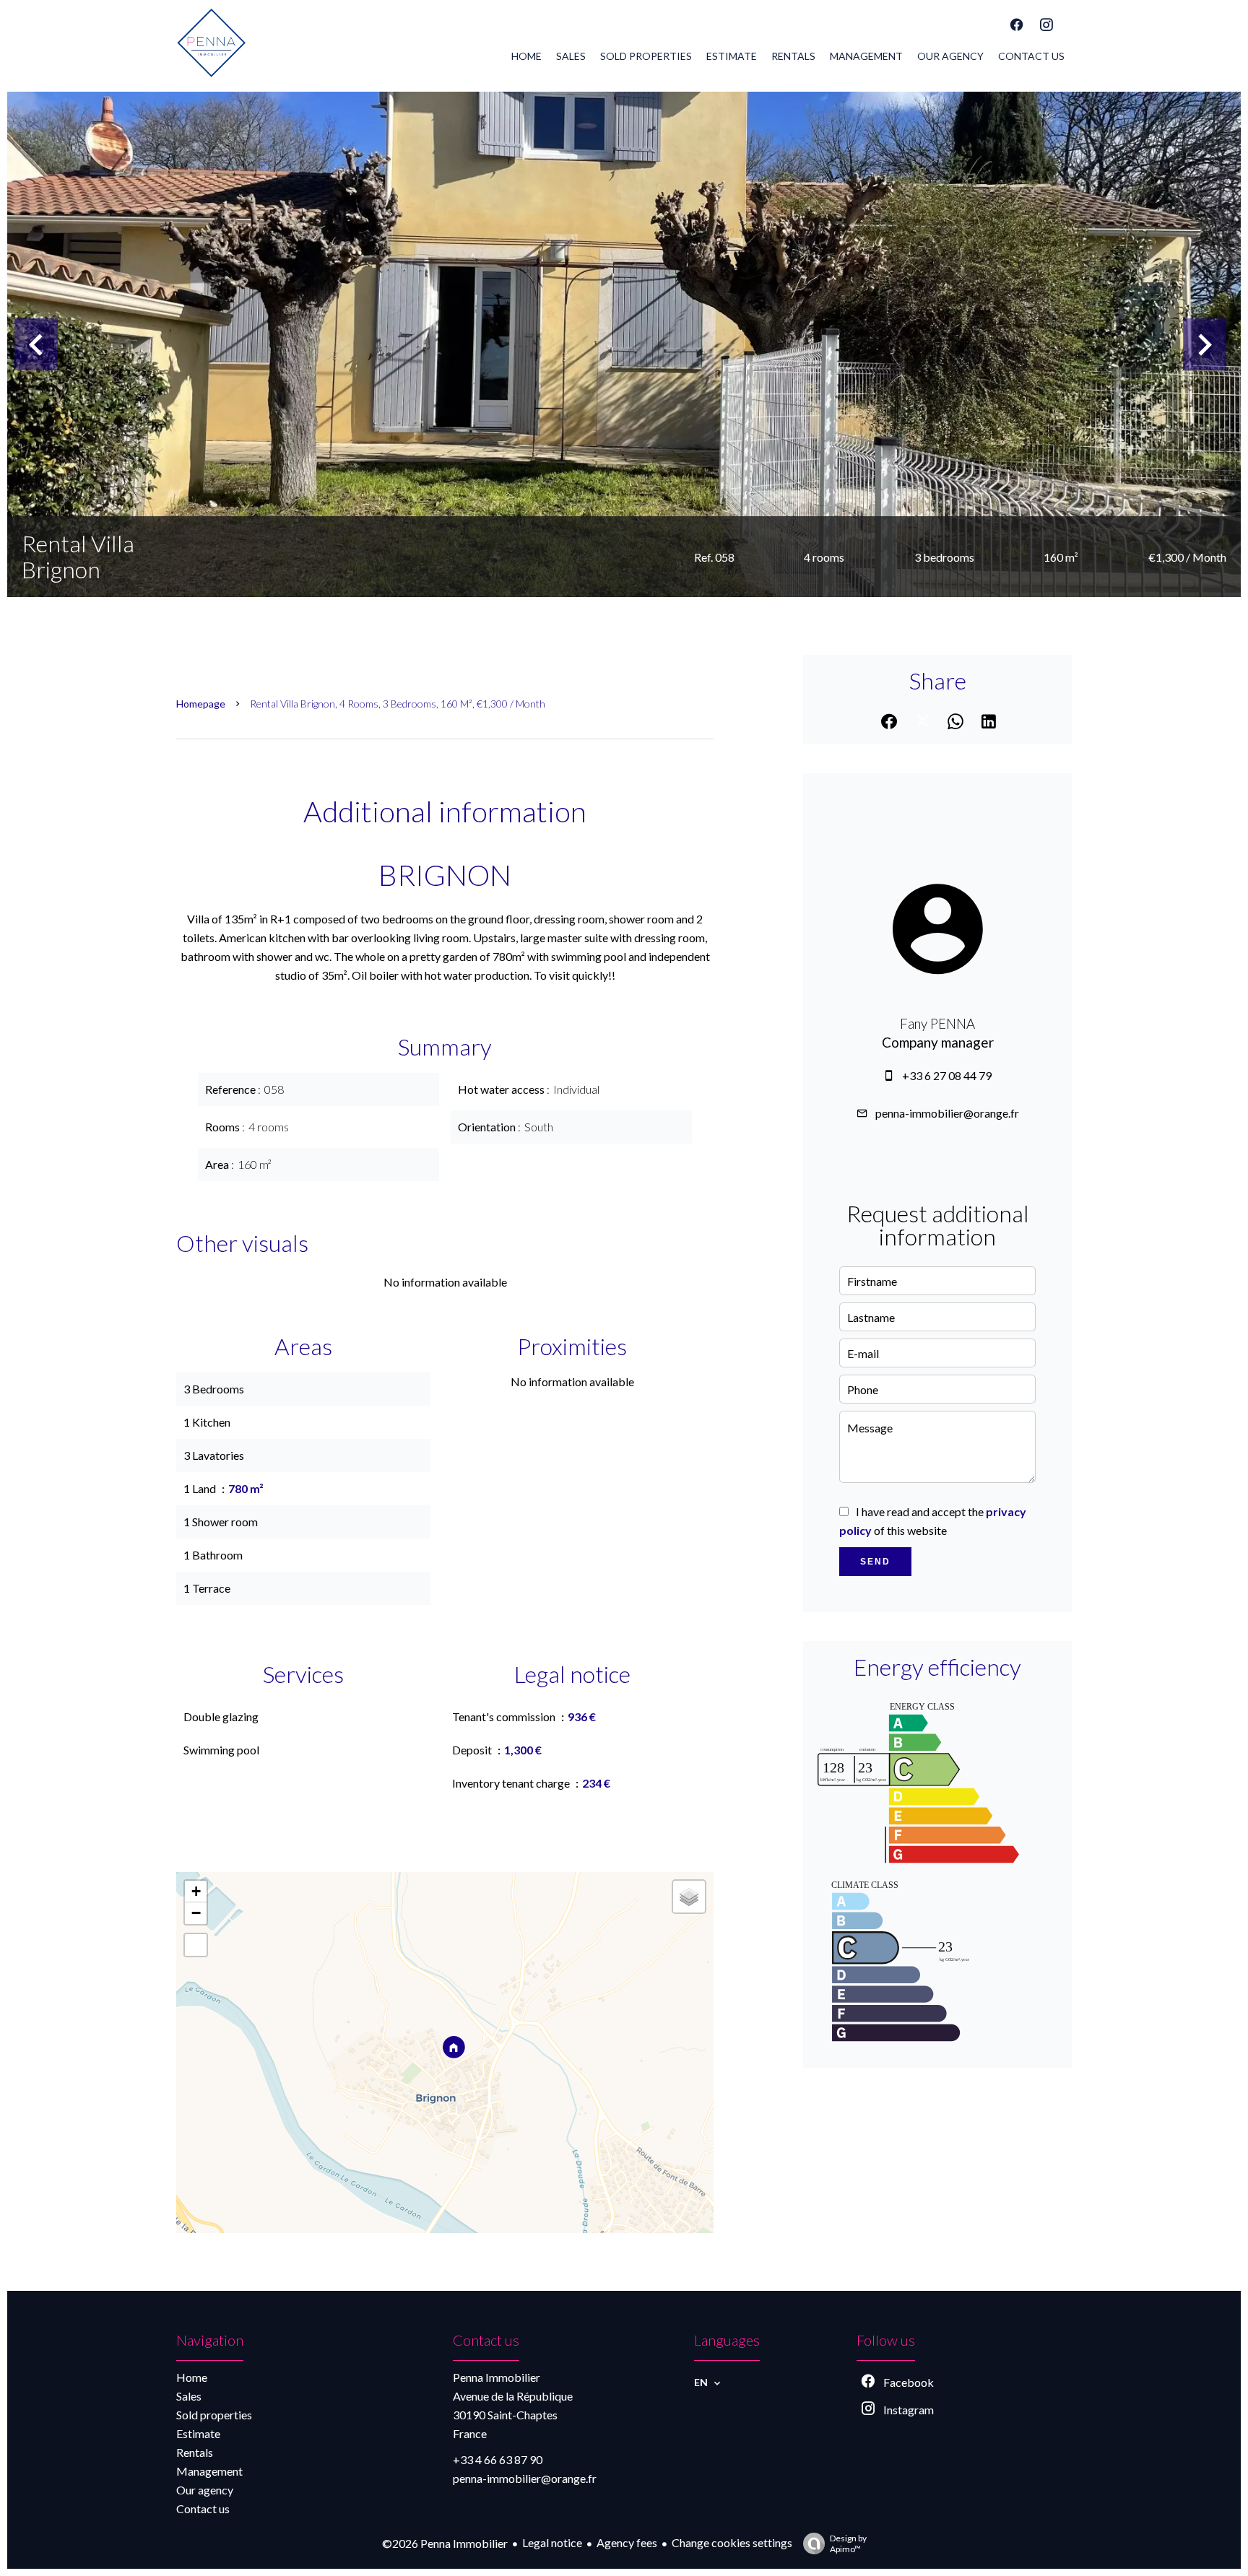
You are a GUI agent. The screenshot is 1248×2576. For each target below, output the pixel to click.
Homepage (201, 704)
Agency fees (627, 2542)
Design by (848, 2544)
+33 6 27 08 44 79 (947, 1075)
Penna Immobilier (497, 2377)
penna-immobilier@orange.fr (947, 1113)
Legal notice (552, 2542)
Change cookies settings (732, 2542)
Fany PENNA (937, 1024)
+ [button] (196, 1891)
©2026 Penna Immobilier (445, 2543)
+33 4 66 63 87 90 (498, 2459)
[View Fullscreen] (196, 1945)
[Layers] (689, 1897)
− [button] (196, 1913)
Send (875, 1562)
